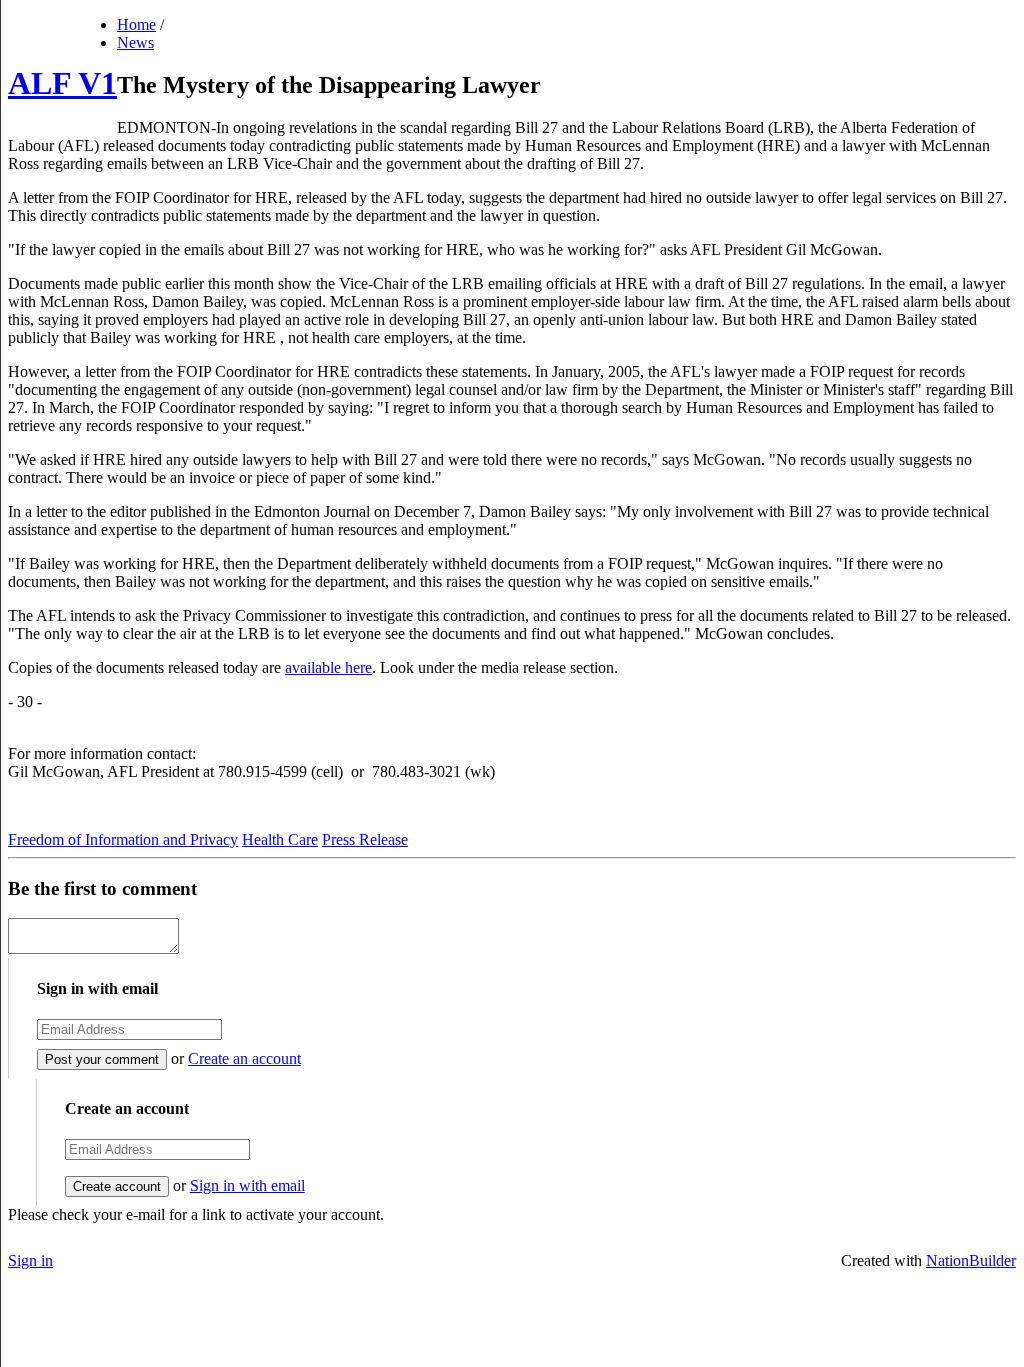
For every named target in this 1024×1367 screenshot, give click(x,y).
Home (136, 24)
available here (328, 667)
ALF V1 (62, 83)
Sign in (30, 1260)
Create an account (244, 1058)
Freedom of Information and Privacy (123, 839)
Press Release (365, 839)
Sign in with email (247, 1185)
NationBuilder (971, 1260)
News (135, 42)
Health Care (280, 839)
